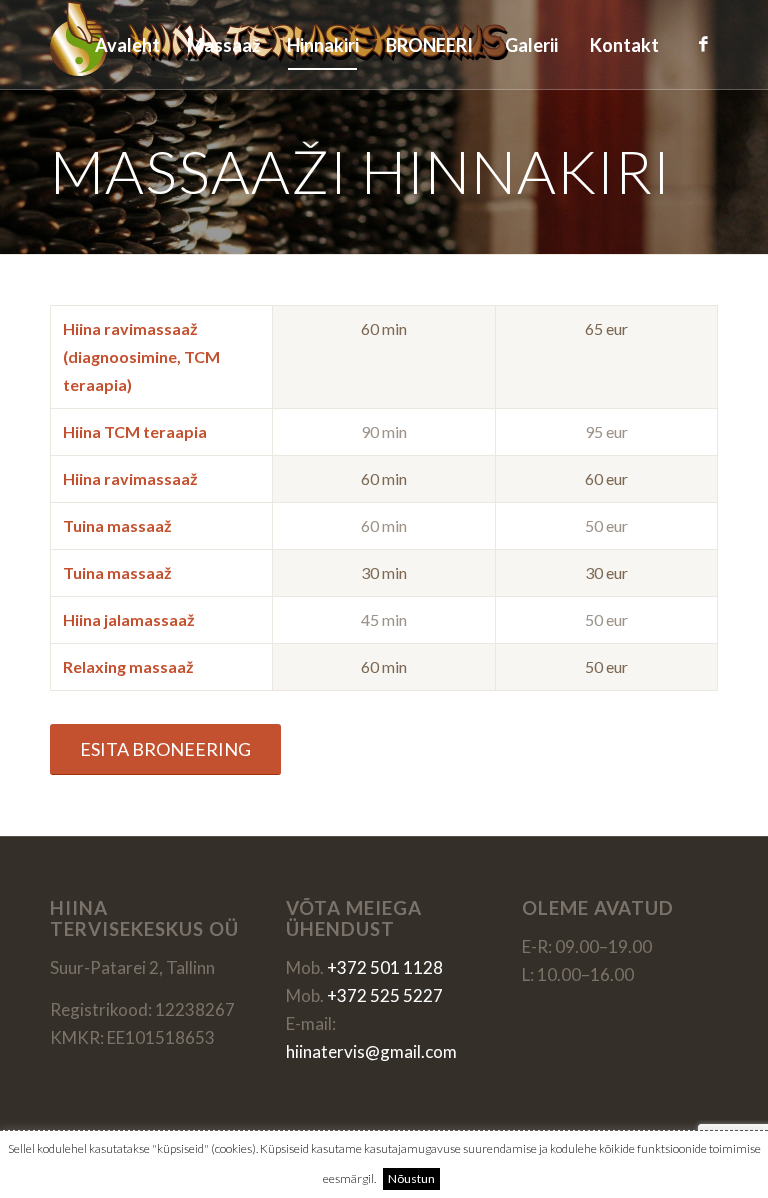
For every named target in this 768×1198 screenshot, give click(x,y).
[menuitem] (127, 45)
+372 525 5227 (385, 995)
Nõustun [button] (411, 1178)
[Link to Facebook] (703, 44)
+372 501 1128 (385, 967)
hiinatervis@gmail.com (371, 1051)
